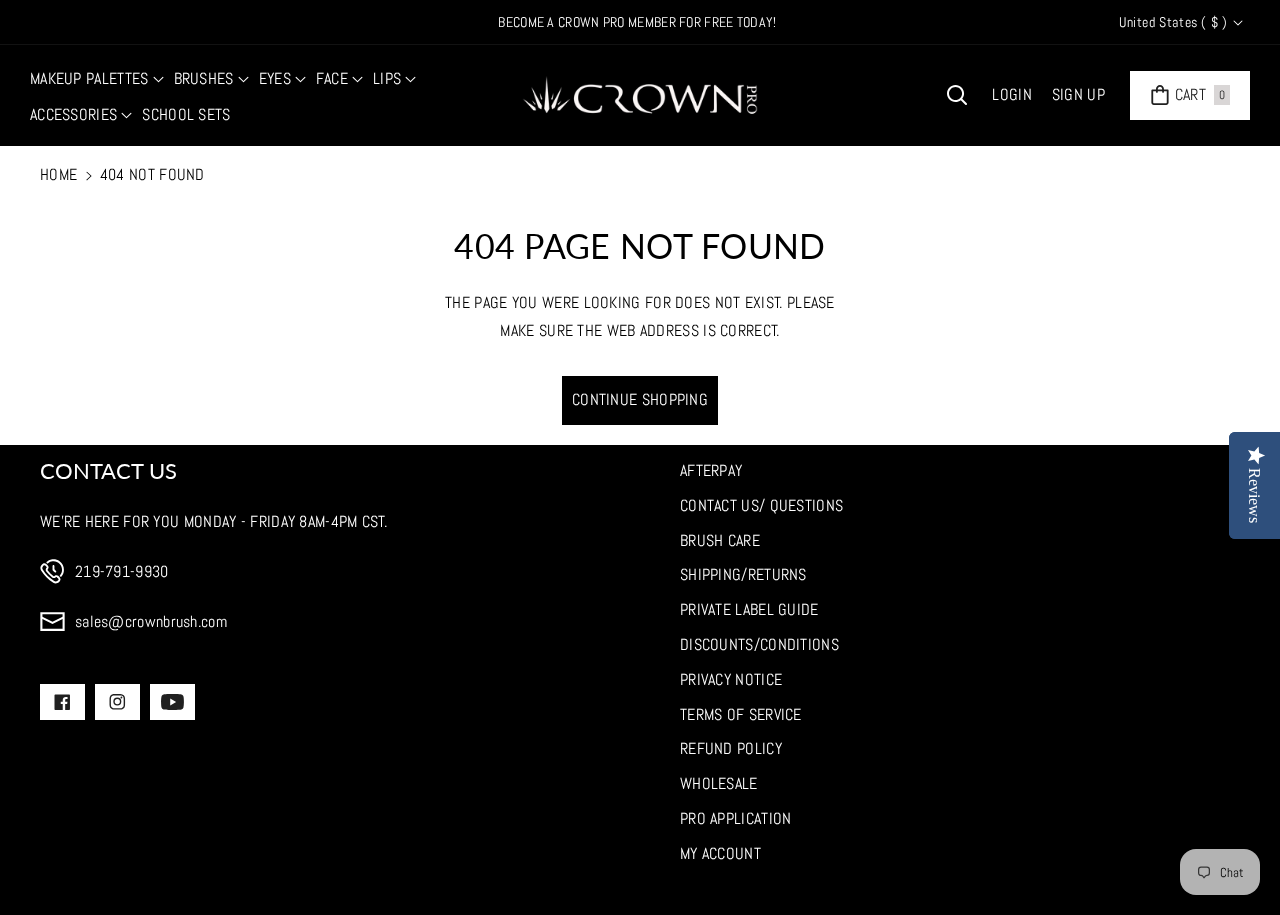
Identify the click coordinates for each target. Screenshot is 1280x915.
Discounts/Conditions (759, 644)
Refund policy (731, 748)
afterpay (711, 470)
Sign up (1078, 94)
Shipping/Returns (743, 574)
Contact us (108, 470)
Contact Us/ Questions (761, 505)
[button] (97, 79)
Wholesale (719, 783)
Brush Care (720, 540)
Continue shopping (640, 399)
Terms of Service (741, 714)
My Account (720, 853)
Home (58, 174)
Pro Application (736, 818)
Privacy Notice (731, 679)
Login (1012, 94)
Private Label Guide (749, 609)
